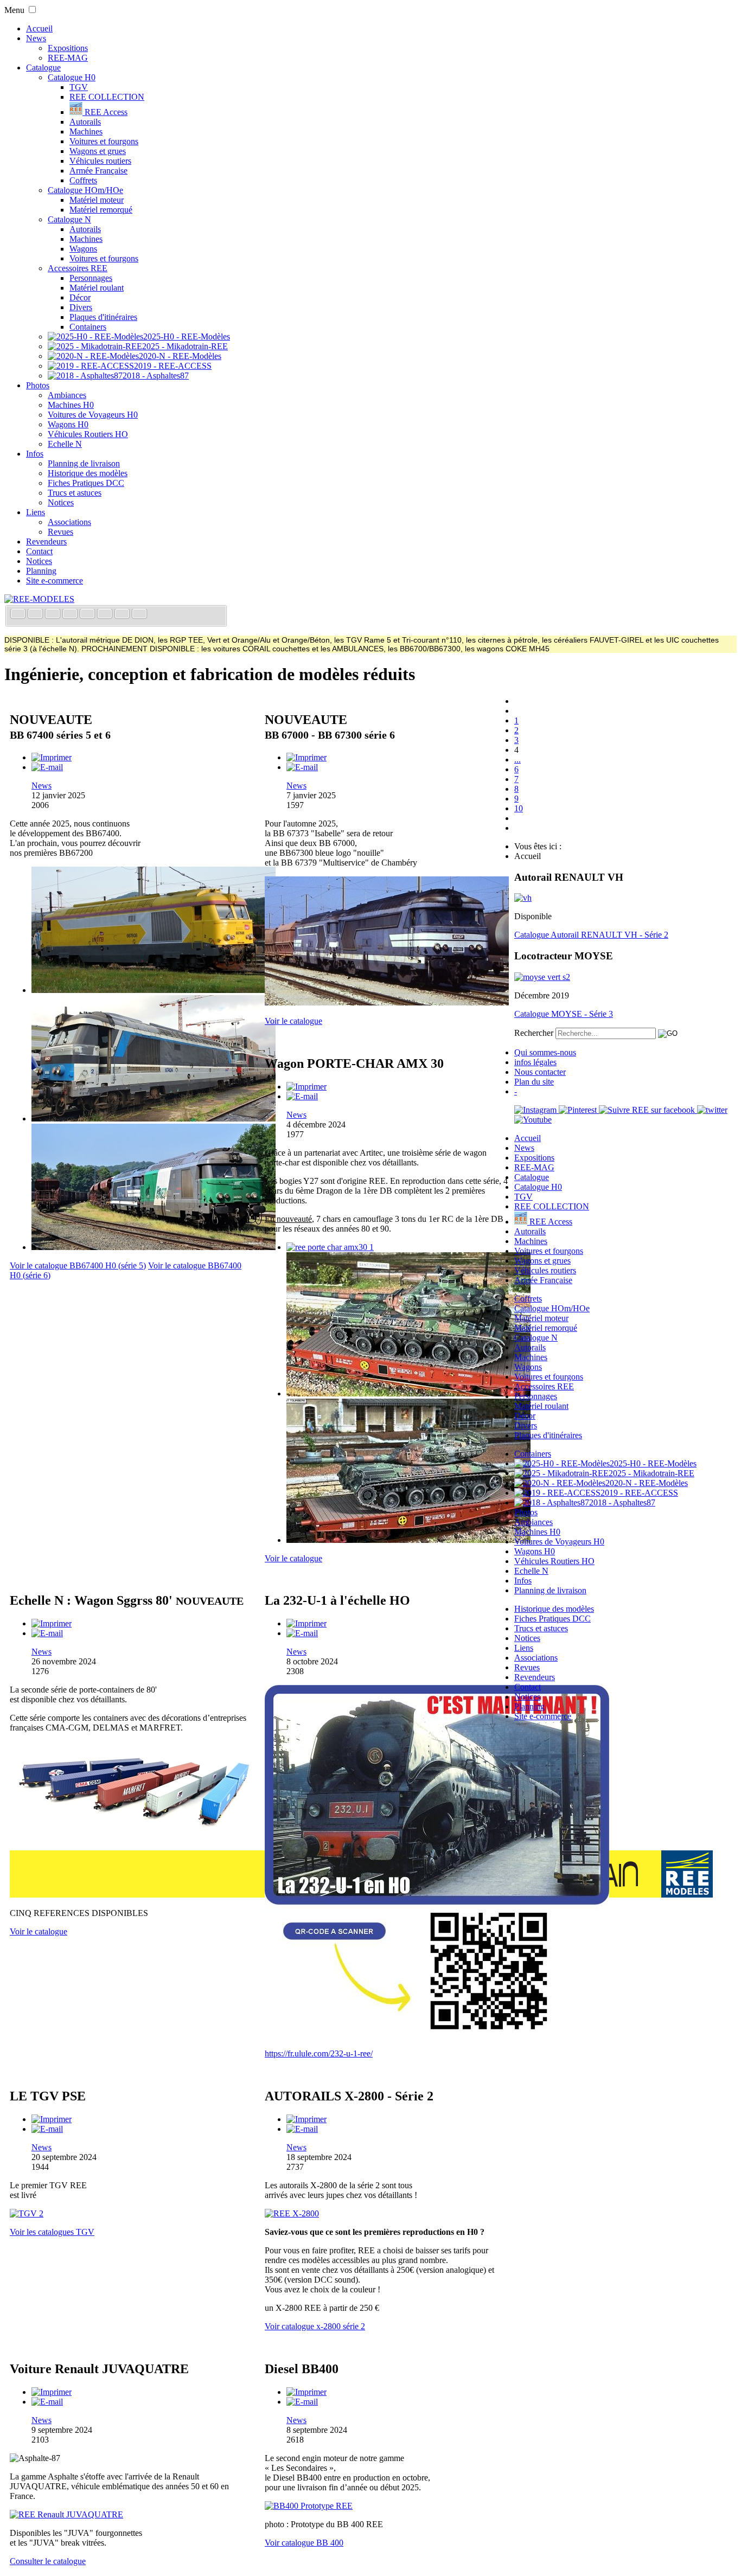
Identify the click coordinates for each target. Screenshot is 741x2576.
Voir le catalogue (293, 1021)
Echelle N (65, 444)
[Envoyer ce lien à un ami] (47, 767)
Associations (69, 522)
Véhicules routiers (100, 161)
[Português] (106, 615)
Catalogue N (69, 219)
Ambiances (67, 395)
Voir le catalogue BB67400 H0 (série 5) (78, 1265)
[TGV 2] (27, 2213)
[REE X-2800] (292, 2213)
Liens (36, 512)
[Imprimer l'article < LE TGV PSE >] (52, 2119)
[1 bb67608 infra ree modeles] (154, 990)
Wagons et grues (98, 151)
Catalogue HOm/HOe (85, 190)
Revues (60, 532)
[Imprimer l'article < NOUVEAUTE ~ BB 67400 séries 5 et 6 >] (52, 757)
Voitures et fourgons (104, 141)
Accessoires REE (78, 268)
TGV (79, 87)
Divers (81, 307)
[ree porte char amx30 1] (330, 1247)
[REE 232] (437, 2035)
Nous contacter (540, 1072)
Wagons (83, 249)
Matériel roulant (97, 288)
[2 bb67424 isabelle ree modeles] (154, 1119)
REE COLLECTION (107, 97)
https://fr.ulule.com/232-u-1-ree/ (319, 2053)
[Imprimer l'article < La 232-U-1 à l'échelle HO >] (306, 1623)
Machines (86, 132)
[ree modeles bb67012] (387, 1002)
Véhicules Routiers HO (88, 434)
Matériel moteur (97, 200)
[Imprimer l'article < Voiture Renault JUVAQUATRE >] (52, 2392)
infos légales (535, 1062)
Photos (38, 385)
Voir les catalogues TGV (52, 2232)
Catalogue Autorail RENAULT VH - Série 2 (591, 935)
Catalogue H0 (72, 77)
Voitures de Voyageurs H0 (93, 415)
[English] (36, 615)
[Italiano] (71, 615)
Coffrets (83, 180)
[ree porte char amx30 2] (408, 1393)
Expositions (68, 48)
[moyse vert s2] (542, 977)
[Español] (88, 615)
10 (519, 808)
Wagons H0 (68, 424)
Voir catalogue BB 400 (304, 2543)
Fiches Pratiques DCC (86, 483)
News (36, 38)
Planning (41, 571)
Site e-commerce (55, 581)
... (518, 760)
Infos (35, 454)
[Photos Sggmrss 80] (132, 1837)
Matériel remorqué (101, 210)
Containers (88, 327)
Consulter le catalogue (48, 2561)
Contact (39, 551)
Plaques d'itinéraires (103, 317)
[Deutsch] (54, 615)
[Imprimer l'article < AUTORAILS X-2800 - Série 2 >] (306, 2119)
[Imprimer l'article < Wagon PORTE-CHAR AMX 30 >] (306, 1087)
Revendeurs (46, 542)
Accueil (39, 28)
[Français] (19, 615)
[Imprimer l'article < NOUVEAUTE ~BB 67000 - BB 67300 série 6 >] (306, 757)
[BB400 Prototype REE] (309, 2506)
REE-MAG (68, 58)
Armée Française (98, 171)
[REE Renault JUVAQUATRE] (66, 2514)
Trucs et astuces (75, 493)
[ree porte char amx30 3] (408, 1540)
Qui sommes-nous (545, 1052)
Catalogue (43, 68)
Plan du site (534, 1082)
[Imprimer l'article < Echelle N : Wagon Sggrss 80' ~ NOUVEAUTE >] (52, 1623)
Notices (61, 502)
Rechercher (534, 1033)
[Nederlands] (123, 615)
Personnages (91, 278)
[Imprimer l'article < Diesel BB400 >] (306, 2392)
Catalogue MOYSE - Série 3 (564, 1014)
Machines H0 (71, 405)
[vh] (523, 898)
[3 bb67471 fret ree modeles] (154, 1247)
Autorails (85, 122)
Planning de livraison (84, 463)
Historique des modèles (88, 473)
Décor (80, 297)
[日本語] (139, 615)
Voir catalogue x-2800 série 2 (315, 2326)
